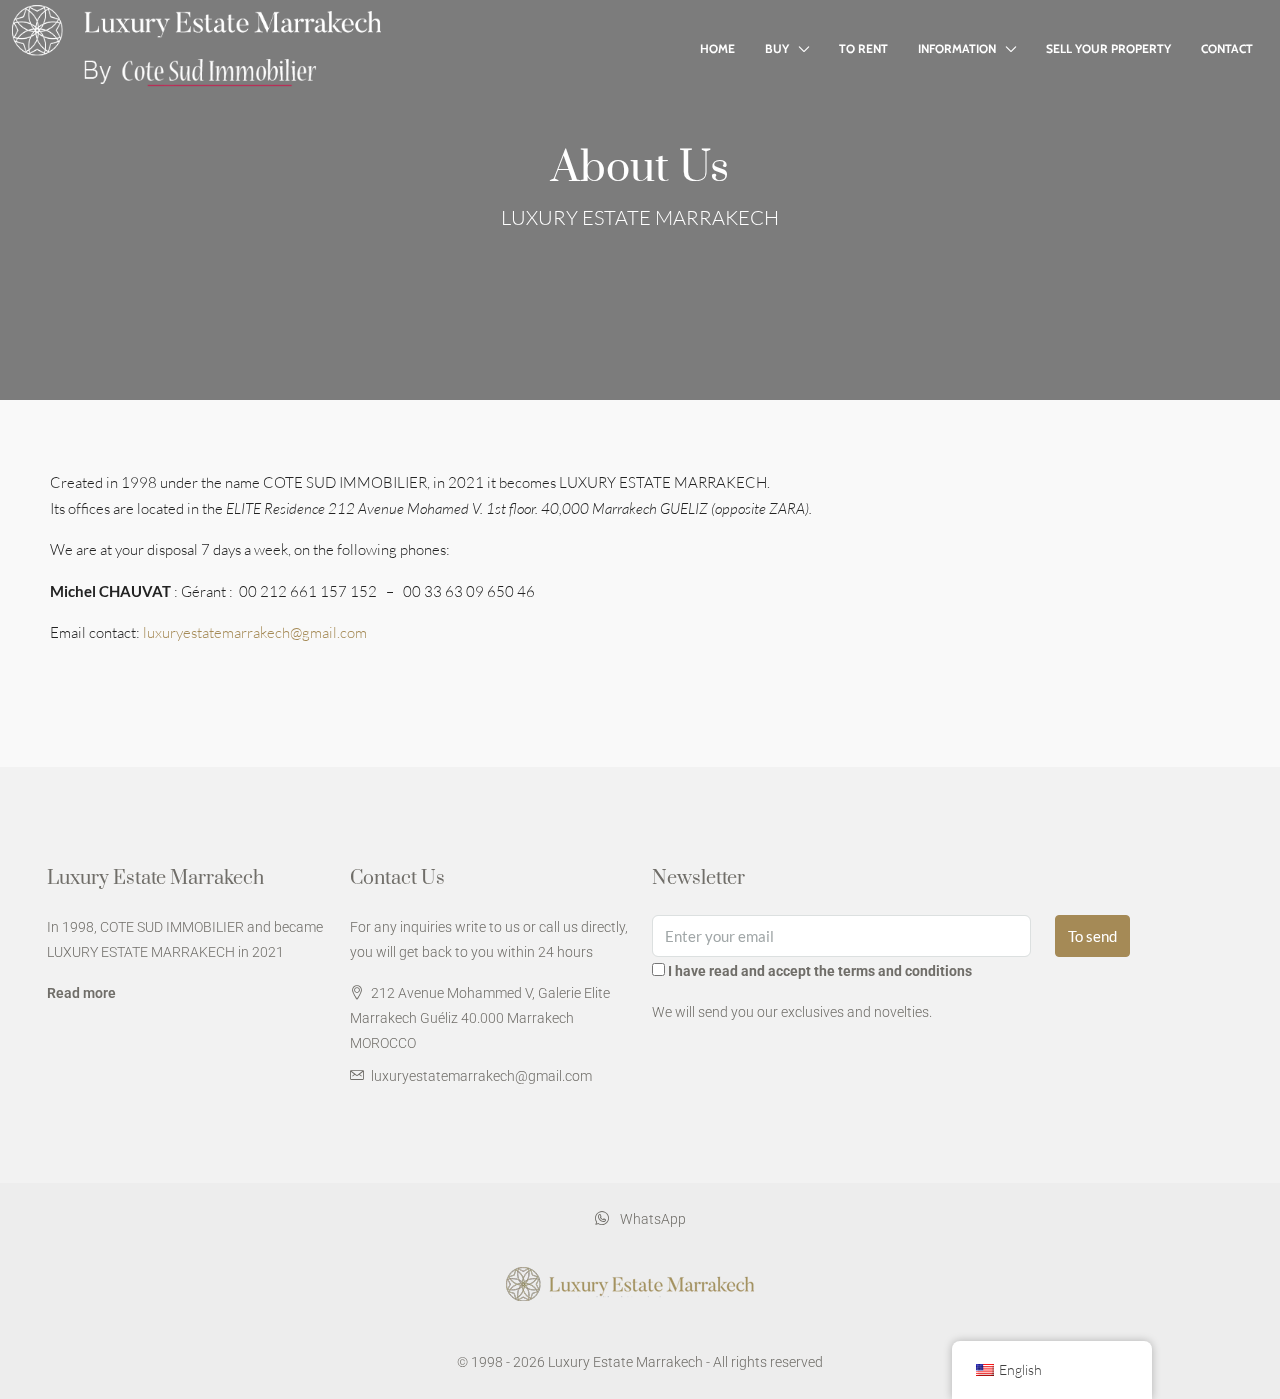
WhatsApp (651, 1219)
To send (1092, 936)
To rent (863, 48)
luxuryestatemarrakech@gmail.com (255, 632)
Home (717, 48)
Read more (81, 993)
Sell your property (1108, 48)
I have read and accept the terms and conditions (820, 971)
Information (957, 48)
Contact (1227, 48)
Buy (777, 48)
